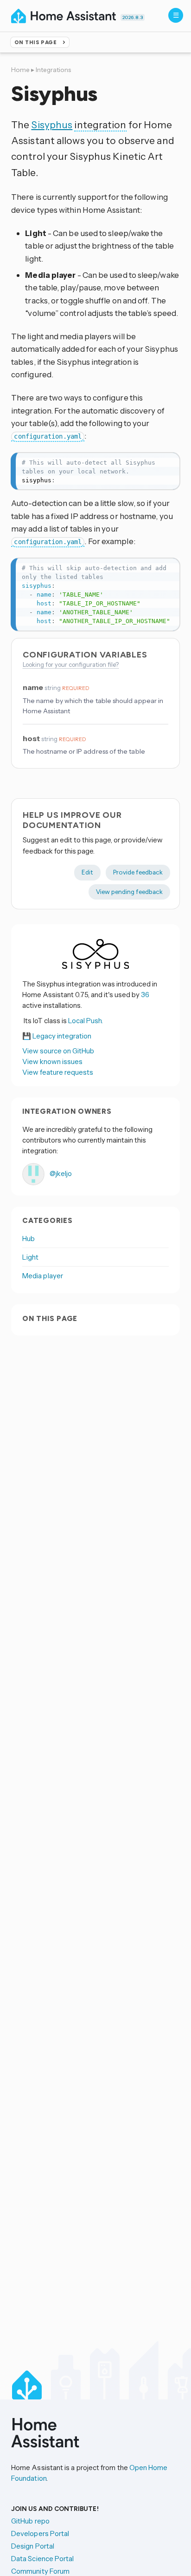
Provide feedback (138, 872)
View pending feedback (129, 892)
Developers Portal (40, 2533)
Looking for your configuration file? (71, 664)
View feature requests (58, 1072)
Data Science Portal (42, 2559)
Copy (167, 462)
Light (30, 1257)
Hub (29, 1239)
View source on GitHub (58, 1051)
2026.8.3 (133, 17)
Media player (43, 1276)
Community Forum (40, 2571)
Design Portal (33, 2546)
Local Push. (86, 1021)
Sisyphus (52, 125)
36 (145, 995)
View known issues (52, 1061)
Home (20, 70)
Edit (87, 872)
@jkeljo (60, 1173)
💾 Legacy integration (57, 1036)
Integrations (53, 70)
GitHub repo (30, 2521)
